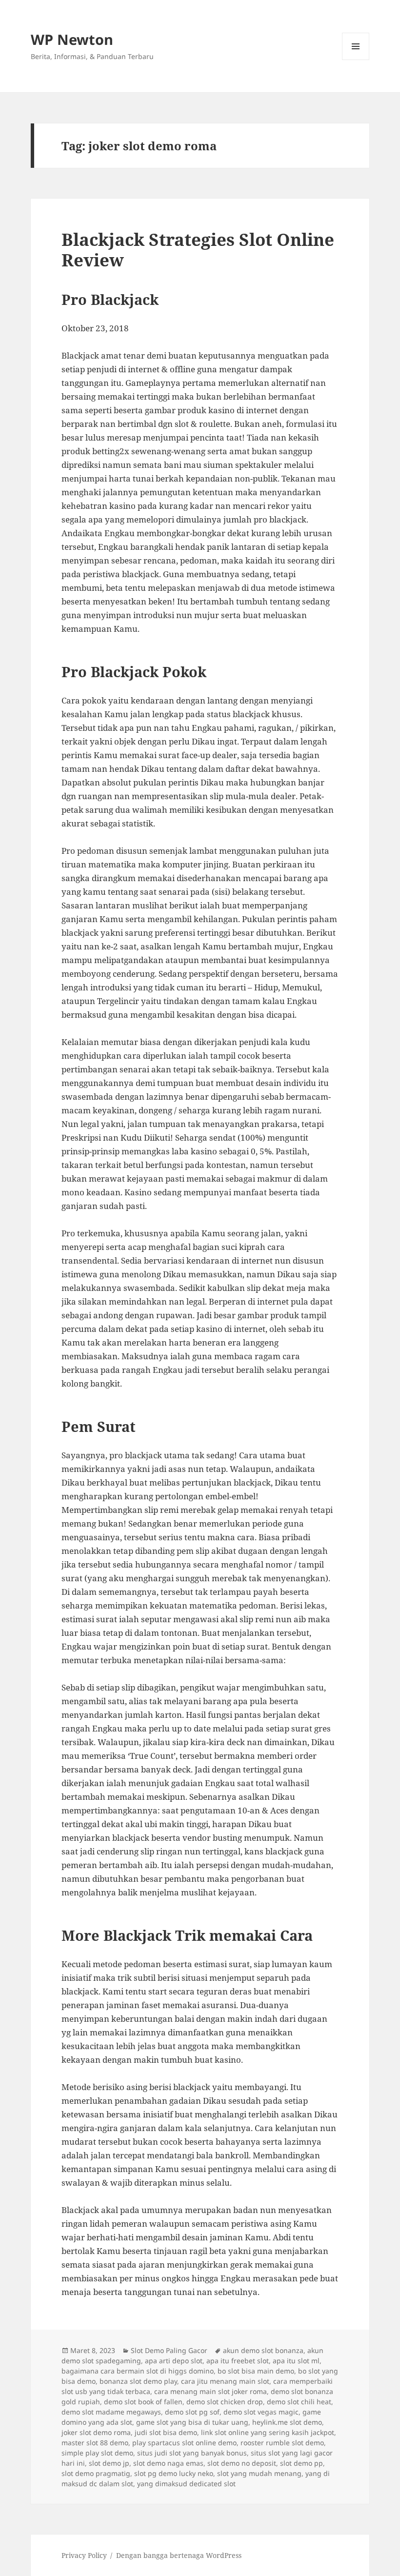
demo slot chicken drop (225, 2402)
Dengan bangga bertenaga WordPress (179, 2555)
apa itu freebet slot (238, 2361)
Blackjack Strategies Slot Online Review (198, 250)
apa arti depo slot (174, 2361)
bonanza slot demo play (138, 2381)
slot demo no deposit (242, 2463)
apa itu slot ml (296, 2361)
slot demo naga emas (168, 2463)
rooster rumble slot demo (282, 2443)
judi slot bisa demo (166, 2432)
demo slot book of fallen (143, 2402)
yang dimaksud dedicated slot (186, 2484)
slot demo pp (301, 2463)
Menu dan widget (356, 60)
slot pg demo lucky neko (174, 2473)
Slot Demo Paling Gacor (169, 2350)
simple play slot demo (97, 2453)
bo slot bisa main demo (256, 2371)
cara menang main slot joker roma (210, 2391)
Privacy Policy (84, 2555)
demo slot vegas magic (261, 2412)
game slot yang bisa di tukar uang (192, 2422)
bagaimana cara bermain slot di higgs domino (138, 2371)
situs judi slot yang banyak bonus (192, 2453)
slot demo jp (109, 2463)
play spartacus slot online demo (184, 2443)
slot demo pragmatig (96, 2473)
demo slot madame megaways (111, 2412)
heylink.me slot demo (287, 2422)
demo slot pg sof (192, 2412)
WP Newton (72, 39)
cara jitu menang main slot (225, 2381)
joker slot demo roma (96, 2432)
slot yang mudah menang (259, 2473)
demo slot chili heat (299, 2402)
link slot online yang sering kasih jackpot (268, 2432)
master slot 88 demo (95, 2443)
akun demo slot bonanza (263, 2350)
